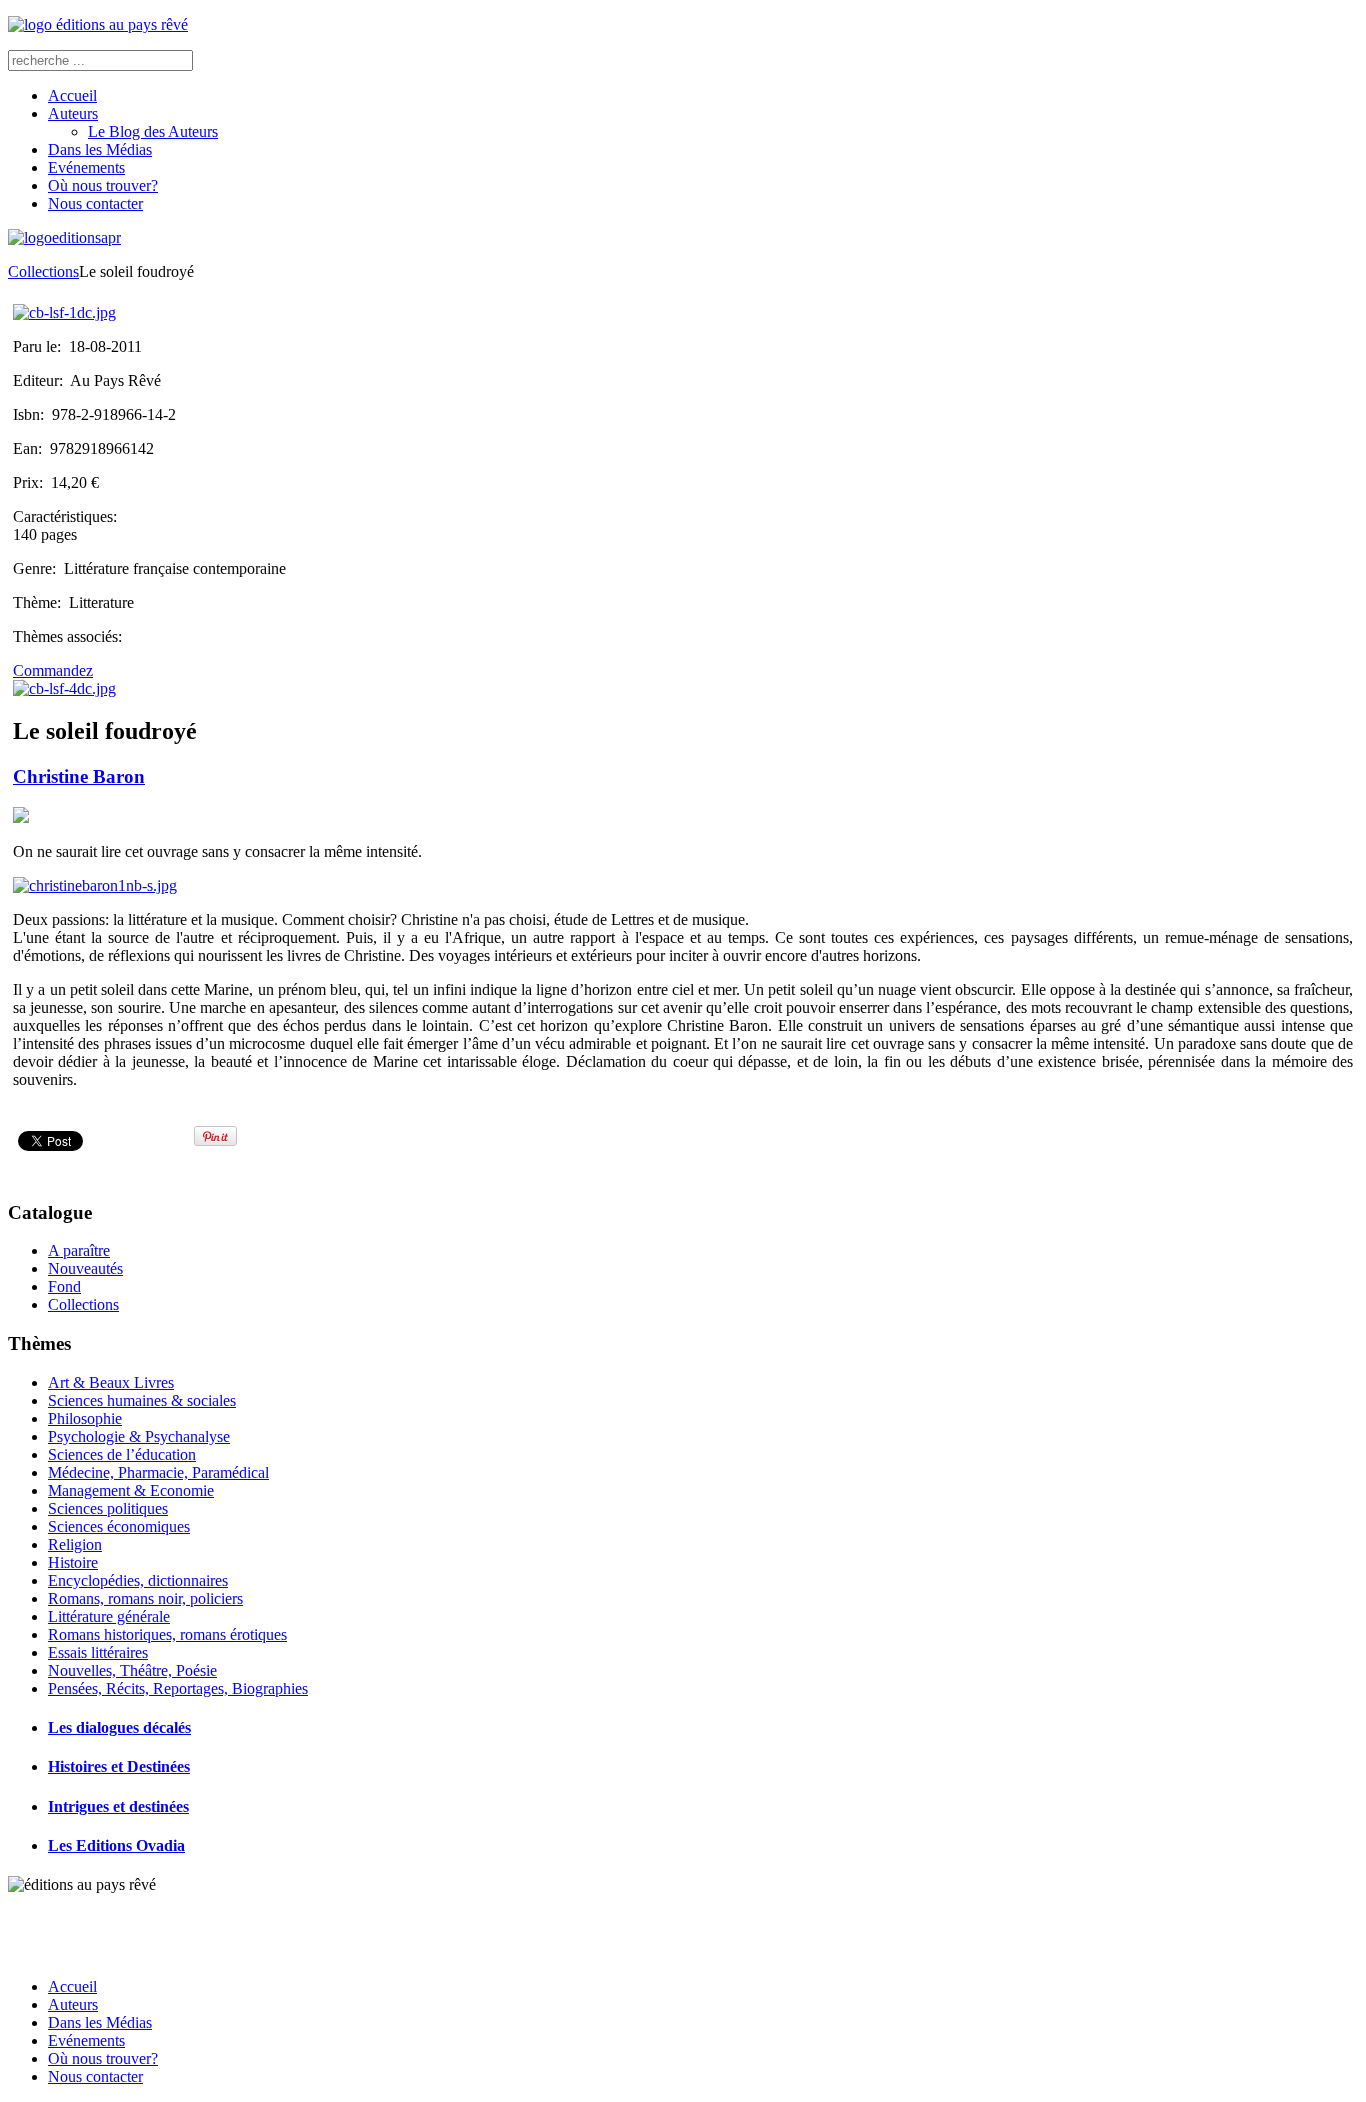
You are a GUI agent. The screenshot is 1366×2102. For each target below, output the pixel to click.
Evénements (86, 167)
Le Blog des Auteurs (153, 131)
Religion (75, 1544)
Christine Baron (79, 776)
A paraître (79, 1250)
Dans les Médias (100, 149)
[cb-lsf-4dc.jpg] (64, 688)
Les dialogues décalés (119, 1727)
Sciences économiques (119, 1526)
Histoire (73, 1562)
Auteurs (73, 113)
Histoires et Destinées (119, 1766)
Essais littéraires (98, 1652)
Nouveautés (85, 1268)
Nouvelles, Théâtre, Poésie (132, 1670)
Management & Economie (131, 1490)
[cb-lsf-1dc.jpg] (64, 312)
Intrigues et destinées (118, 1806)
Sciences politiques (108, 1508)
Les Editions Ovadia (116, 1845)
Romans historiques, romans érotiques (167, 1634)
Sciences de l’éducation (122, 1454)
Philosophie (85, 1418)
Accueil (72, 95)
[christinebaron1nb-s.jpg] (95, 885)
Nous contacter (95, 203)
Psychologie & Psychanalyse (139, 1436)
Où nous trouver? (103, 185)
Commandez (53, 670)
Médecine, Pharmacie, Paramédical (158, 1472)
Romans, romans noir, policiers (145, 1598)
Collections (43, 271)
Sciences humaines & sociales (142, 1400)
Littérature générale (109, 1616)
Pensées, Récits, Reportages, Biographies (178, 1688)
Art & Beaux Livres (111, 1382)
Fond (64, 1286)
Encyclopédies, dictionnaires (138, 1580)
